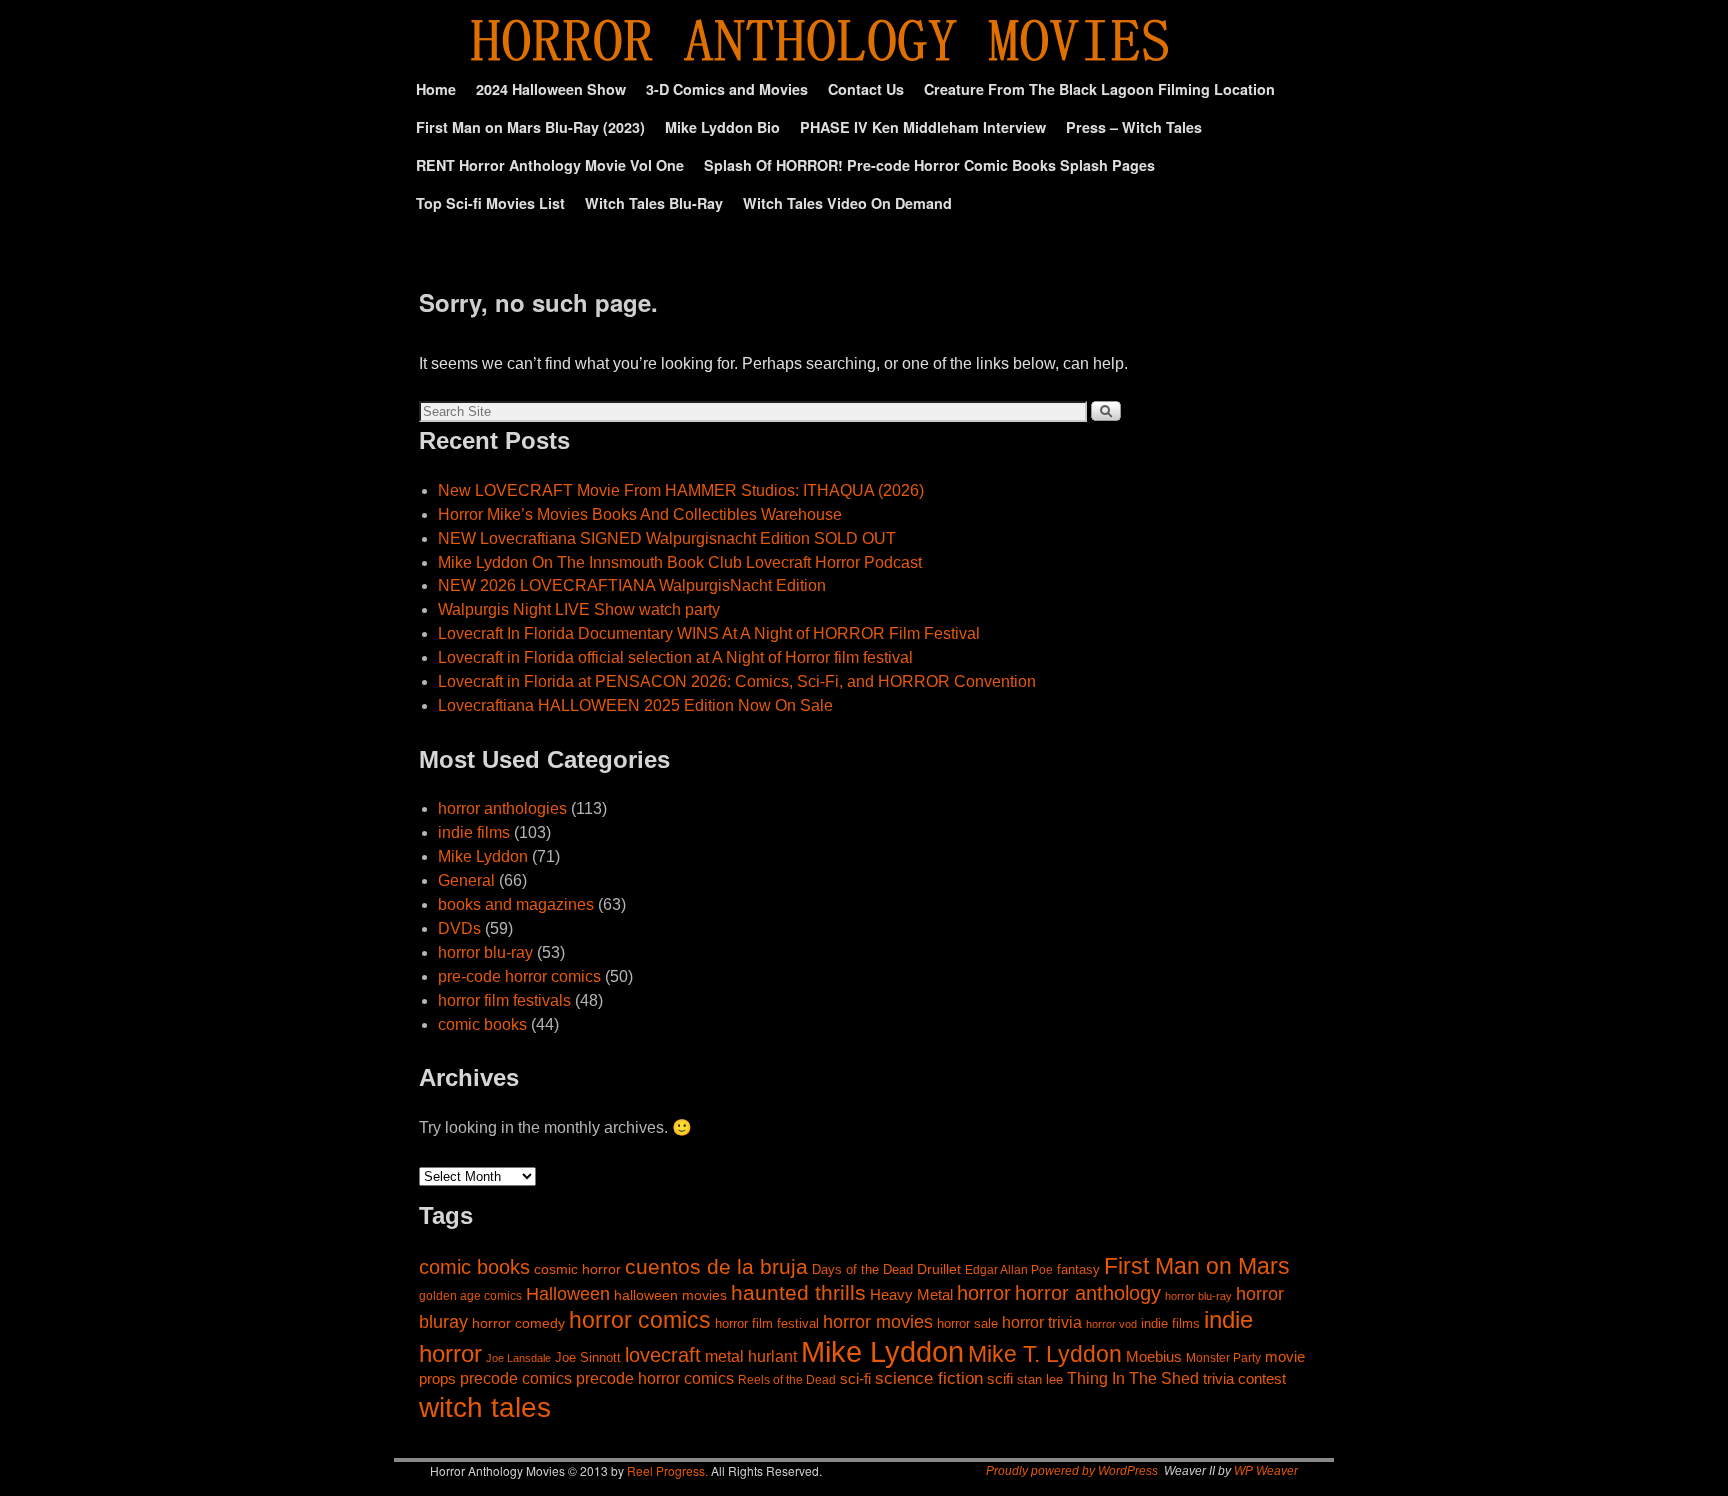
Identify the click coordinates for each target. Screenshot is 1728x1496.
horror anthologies (502, 808)
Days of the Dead (862, 1270)
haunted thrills (798, 1292)
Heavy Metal (911, 1294)
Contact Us (866, 89)
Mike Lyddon (483, 856)
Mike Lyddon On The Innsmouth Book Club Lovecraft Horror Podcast (680, 562)
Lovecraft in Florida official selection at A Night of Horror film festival (675, 657)
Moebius (1154, 1357)
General (466, 880)
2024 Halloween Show (551, 89)
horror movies (878, 1322)
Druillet (939, 1269)
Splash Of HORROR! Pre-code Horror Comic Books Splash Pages (929, 165)
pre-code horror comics (519, 976)
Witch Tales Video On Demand (847, 203)
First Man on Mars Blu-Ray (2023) (530, 127)
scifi (1000, 1378)
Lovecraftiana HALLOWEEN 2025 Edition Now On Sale (635, 705)
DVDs (459, 928)
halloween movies (670, 1295)
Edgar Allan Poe (1009, 1269)
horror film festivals (504, 1000)
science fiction (929, 1378)
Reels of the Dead (787, 1379)
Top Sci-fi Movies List (490, 203)
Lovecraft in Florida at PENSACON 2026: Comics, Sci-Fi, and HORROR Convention (737, 681)
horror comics (640, 1320)
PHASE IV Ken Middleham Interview (923, 127)
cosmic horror (577, 1269)
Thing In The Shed (1133, 1378)
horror (984, 1293)
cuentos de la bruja (716, 1267)
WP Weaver (1266, 1471)
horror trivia (1042, 1322)
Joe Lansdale (518, 1358)
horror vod (1111, 1324)
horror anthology (1088, 1293)
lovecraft (663, 1355)
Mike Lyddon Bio (722, 127)
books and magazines (516, 904)
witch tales (485, 1407)
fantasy (1078, 1270)
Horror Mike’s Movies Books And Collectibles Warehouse (640, 514)
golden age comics (470, 1295)
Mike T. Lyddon (1045, 1354)
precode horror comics (655, 1378)
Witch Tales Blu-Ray (654, 203)
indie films (474, 832)
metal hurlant (751, 1356)
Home (436, 89)
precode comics (516, 1378)
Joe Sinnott (588, 1358)
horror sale (967, 1323)
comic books (482, 1024)
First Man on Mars (1197, 1266)
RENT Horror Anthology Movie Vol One (550, 165)
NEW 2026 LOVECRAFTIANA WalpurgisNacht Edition (632, 585)
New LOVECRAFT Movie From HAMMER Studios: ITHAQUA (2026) (681, 490)
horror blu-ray (485, 952)
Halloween (568, 1294)
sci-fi (855, 1378)
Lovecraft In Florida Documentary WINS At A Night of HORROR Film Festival (709, 633)
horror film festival (767, 1323)
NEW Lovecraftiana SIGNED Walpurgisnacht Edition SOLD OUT (667, 538)
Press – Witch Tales (1134, 127)
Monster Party (1223, 1357)
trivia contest (1244, 1379)
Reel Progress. (667, 1470)
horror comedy (518, 1323)
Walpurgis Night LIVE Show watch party (579, 609)
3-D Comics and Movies (727, 89)
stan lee (1040, 1379)
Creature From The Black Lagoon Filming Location (1099, 89)
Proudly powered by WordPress (1072, 1471)
